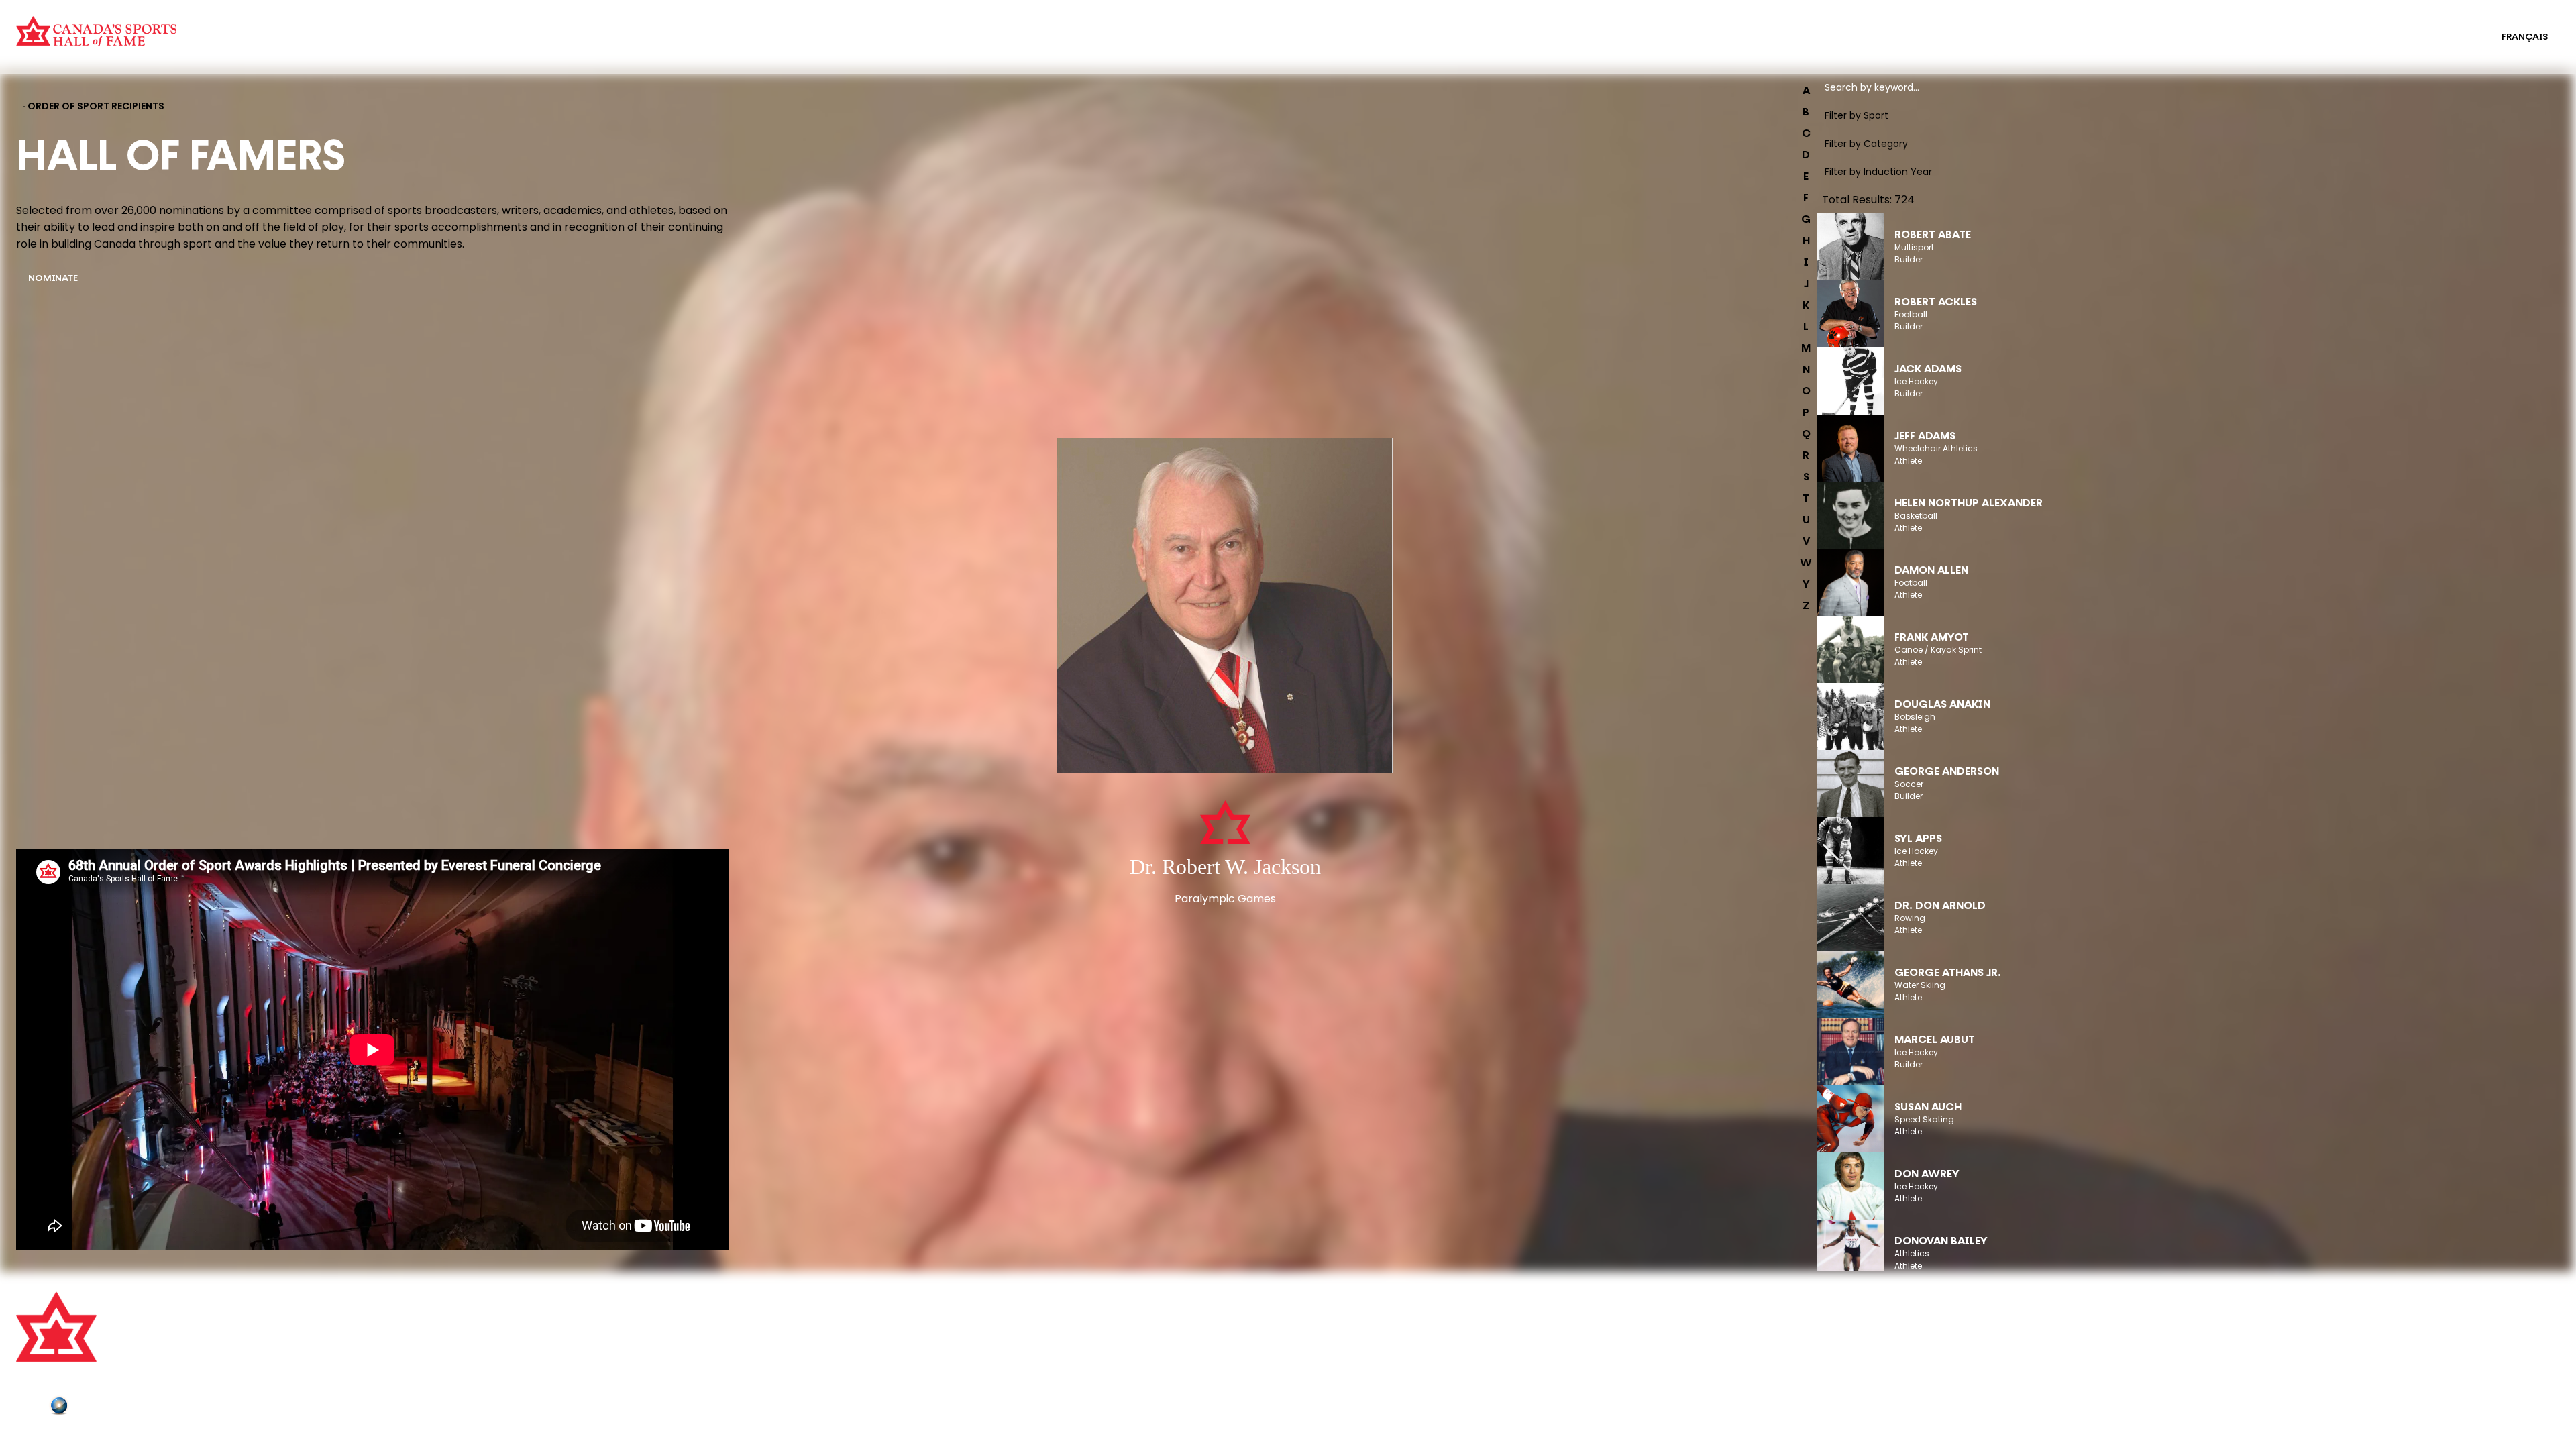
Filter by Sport (1857, 115)
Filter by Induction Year (1878, 172)
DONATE (673, 1383)
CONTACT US (684, 1328)
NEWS (667, 1365)
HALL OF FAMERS (1282, 46)
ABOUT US (677, 1309)
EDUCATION (1271, 28)
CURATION (582, 28)
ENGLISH (2455, 37)
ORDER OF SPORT (598, 46)
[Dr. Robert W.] (1225, 607)
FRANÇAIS (2525, 37)
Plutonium (97, 1408)
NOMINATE (53, 279)
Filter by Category (1866, 144)
